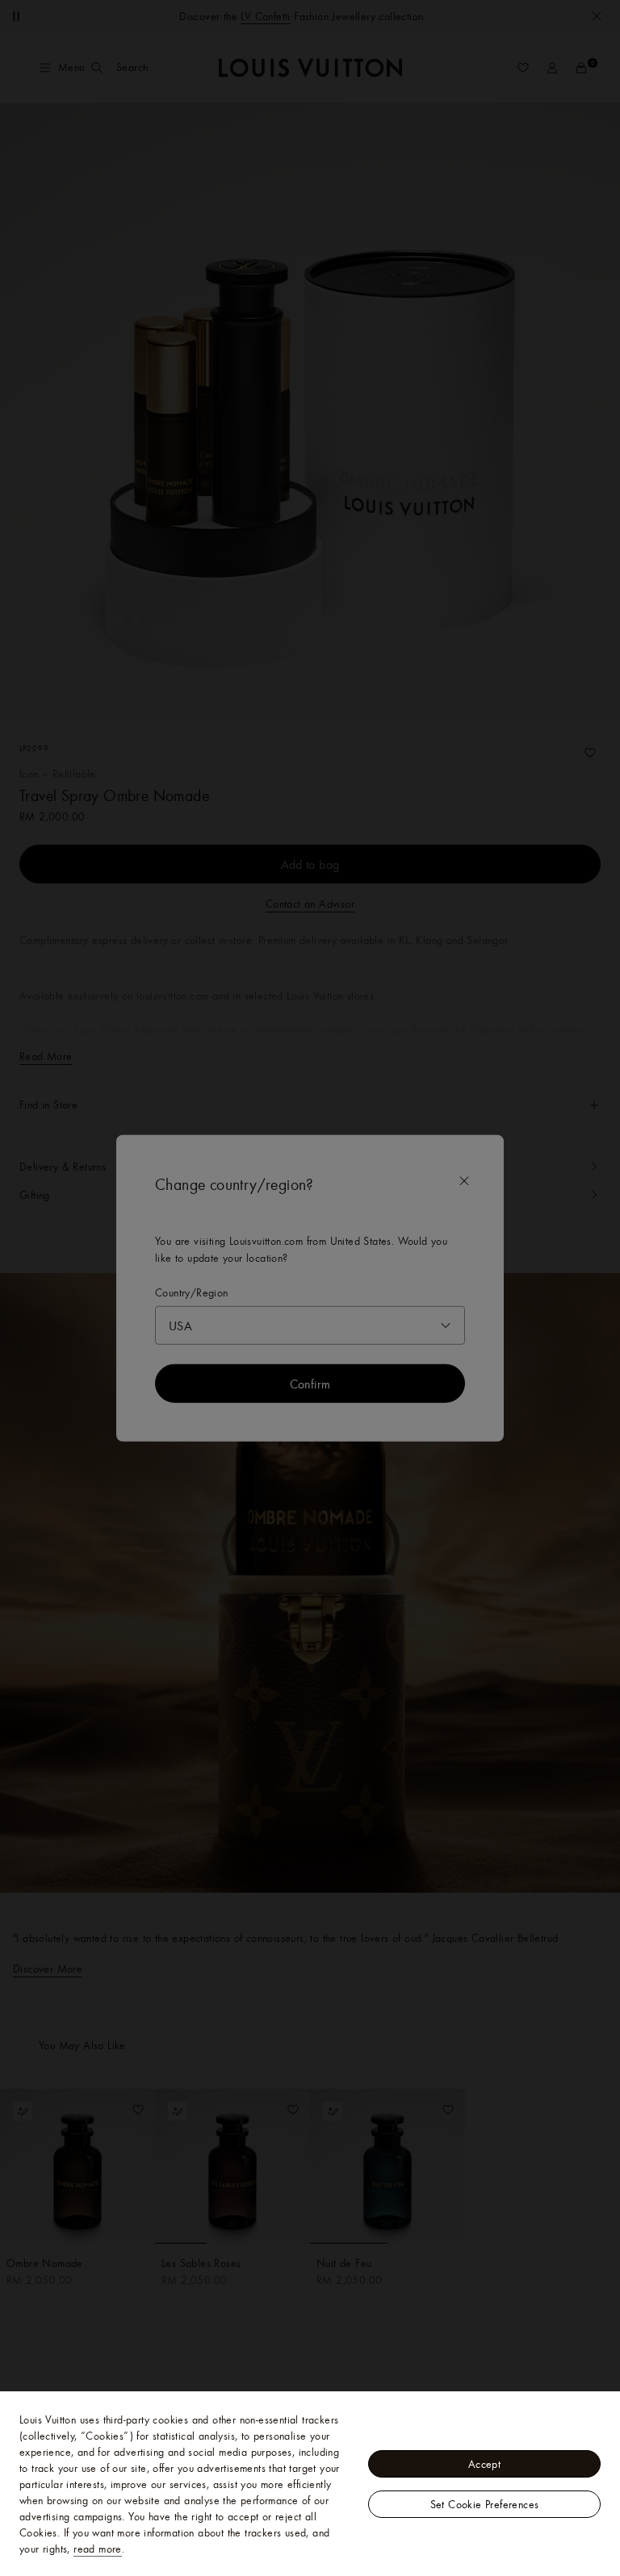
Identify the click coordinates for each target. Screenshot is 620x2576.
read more (98, 2549)
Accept (484, 2464)
